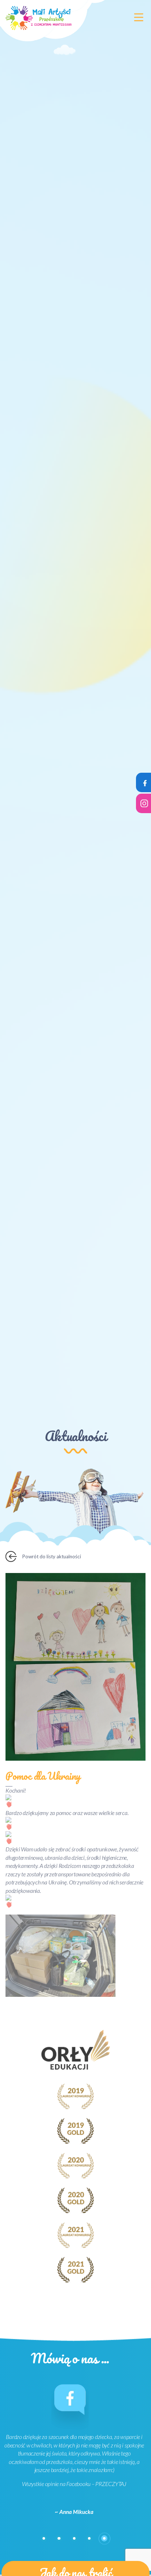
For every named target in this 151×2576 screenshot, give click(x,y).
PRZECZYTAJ (111, 2484)
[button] (44, 2538)
